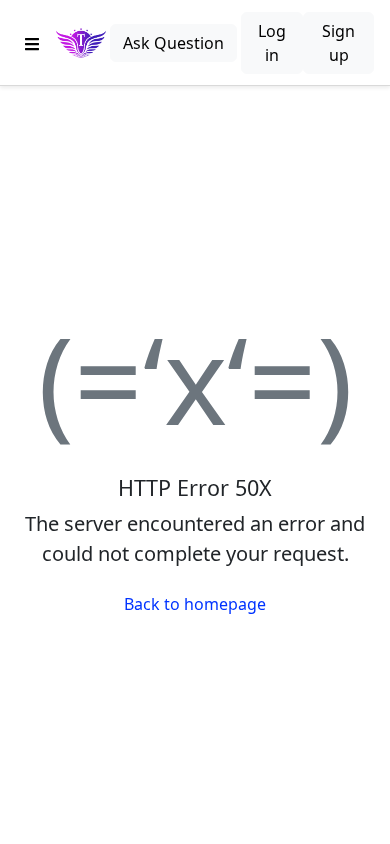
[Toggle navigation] (32, 43)
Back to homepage (195, 604)
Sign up (338, 43)
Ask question (173, 43)
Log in (272, 43)
